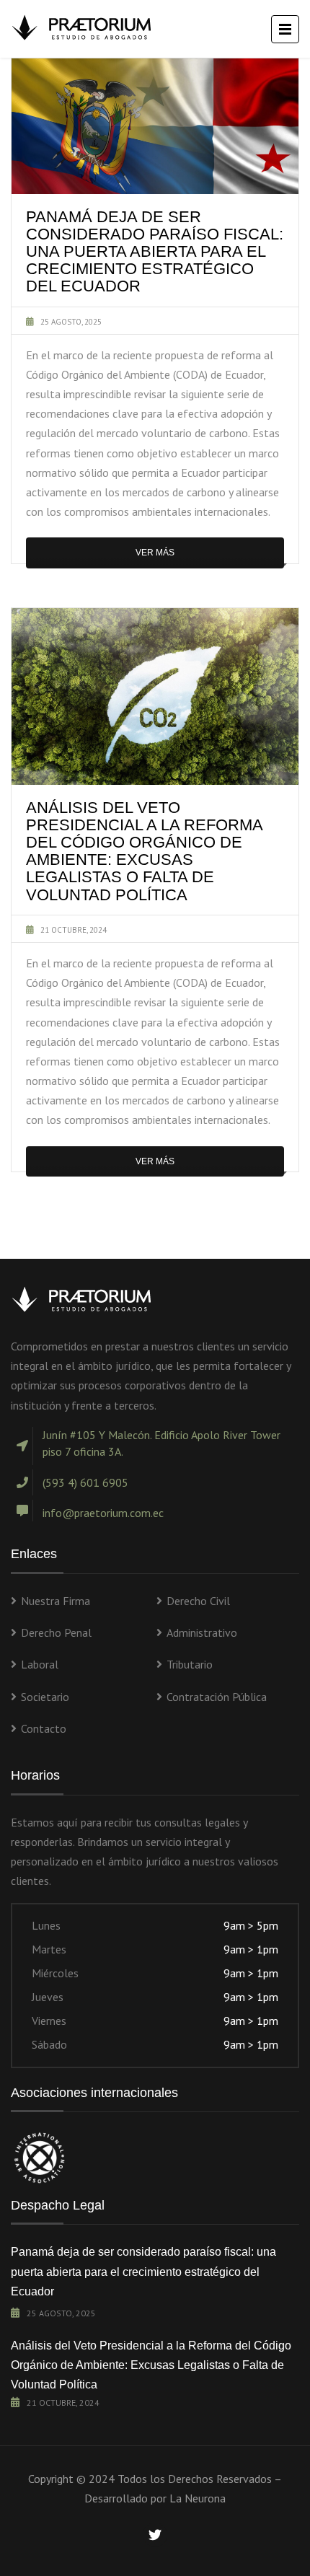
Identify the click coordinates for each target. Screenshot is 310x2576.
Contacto (44, 1728)
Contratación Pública (217, 1697)
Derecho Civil (198, 1601)
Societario (45, 1697)
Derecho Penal (56, 1632)
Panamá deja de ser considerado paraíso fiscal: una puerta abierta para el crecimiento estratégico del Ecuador (143, 2271)
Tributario (190, 1664)
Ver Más (155, 553)
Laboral (40, 1664)
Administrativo (202, 1632)
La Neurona (198, 2498)
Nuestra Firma (56, 1601)
